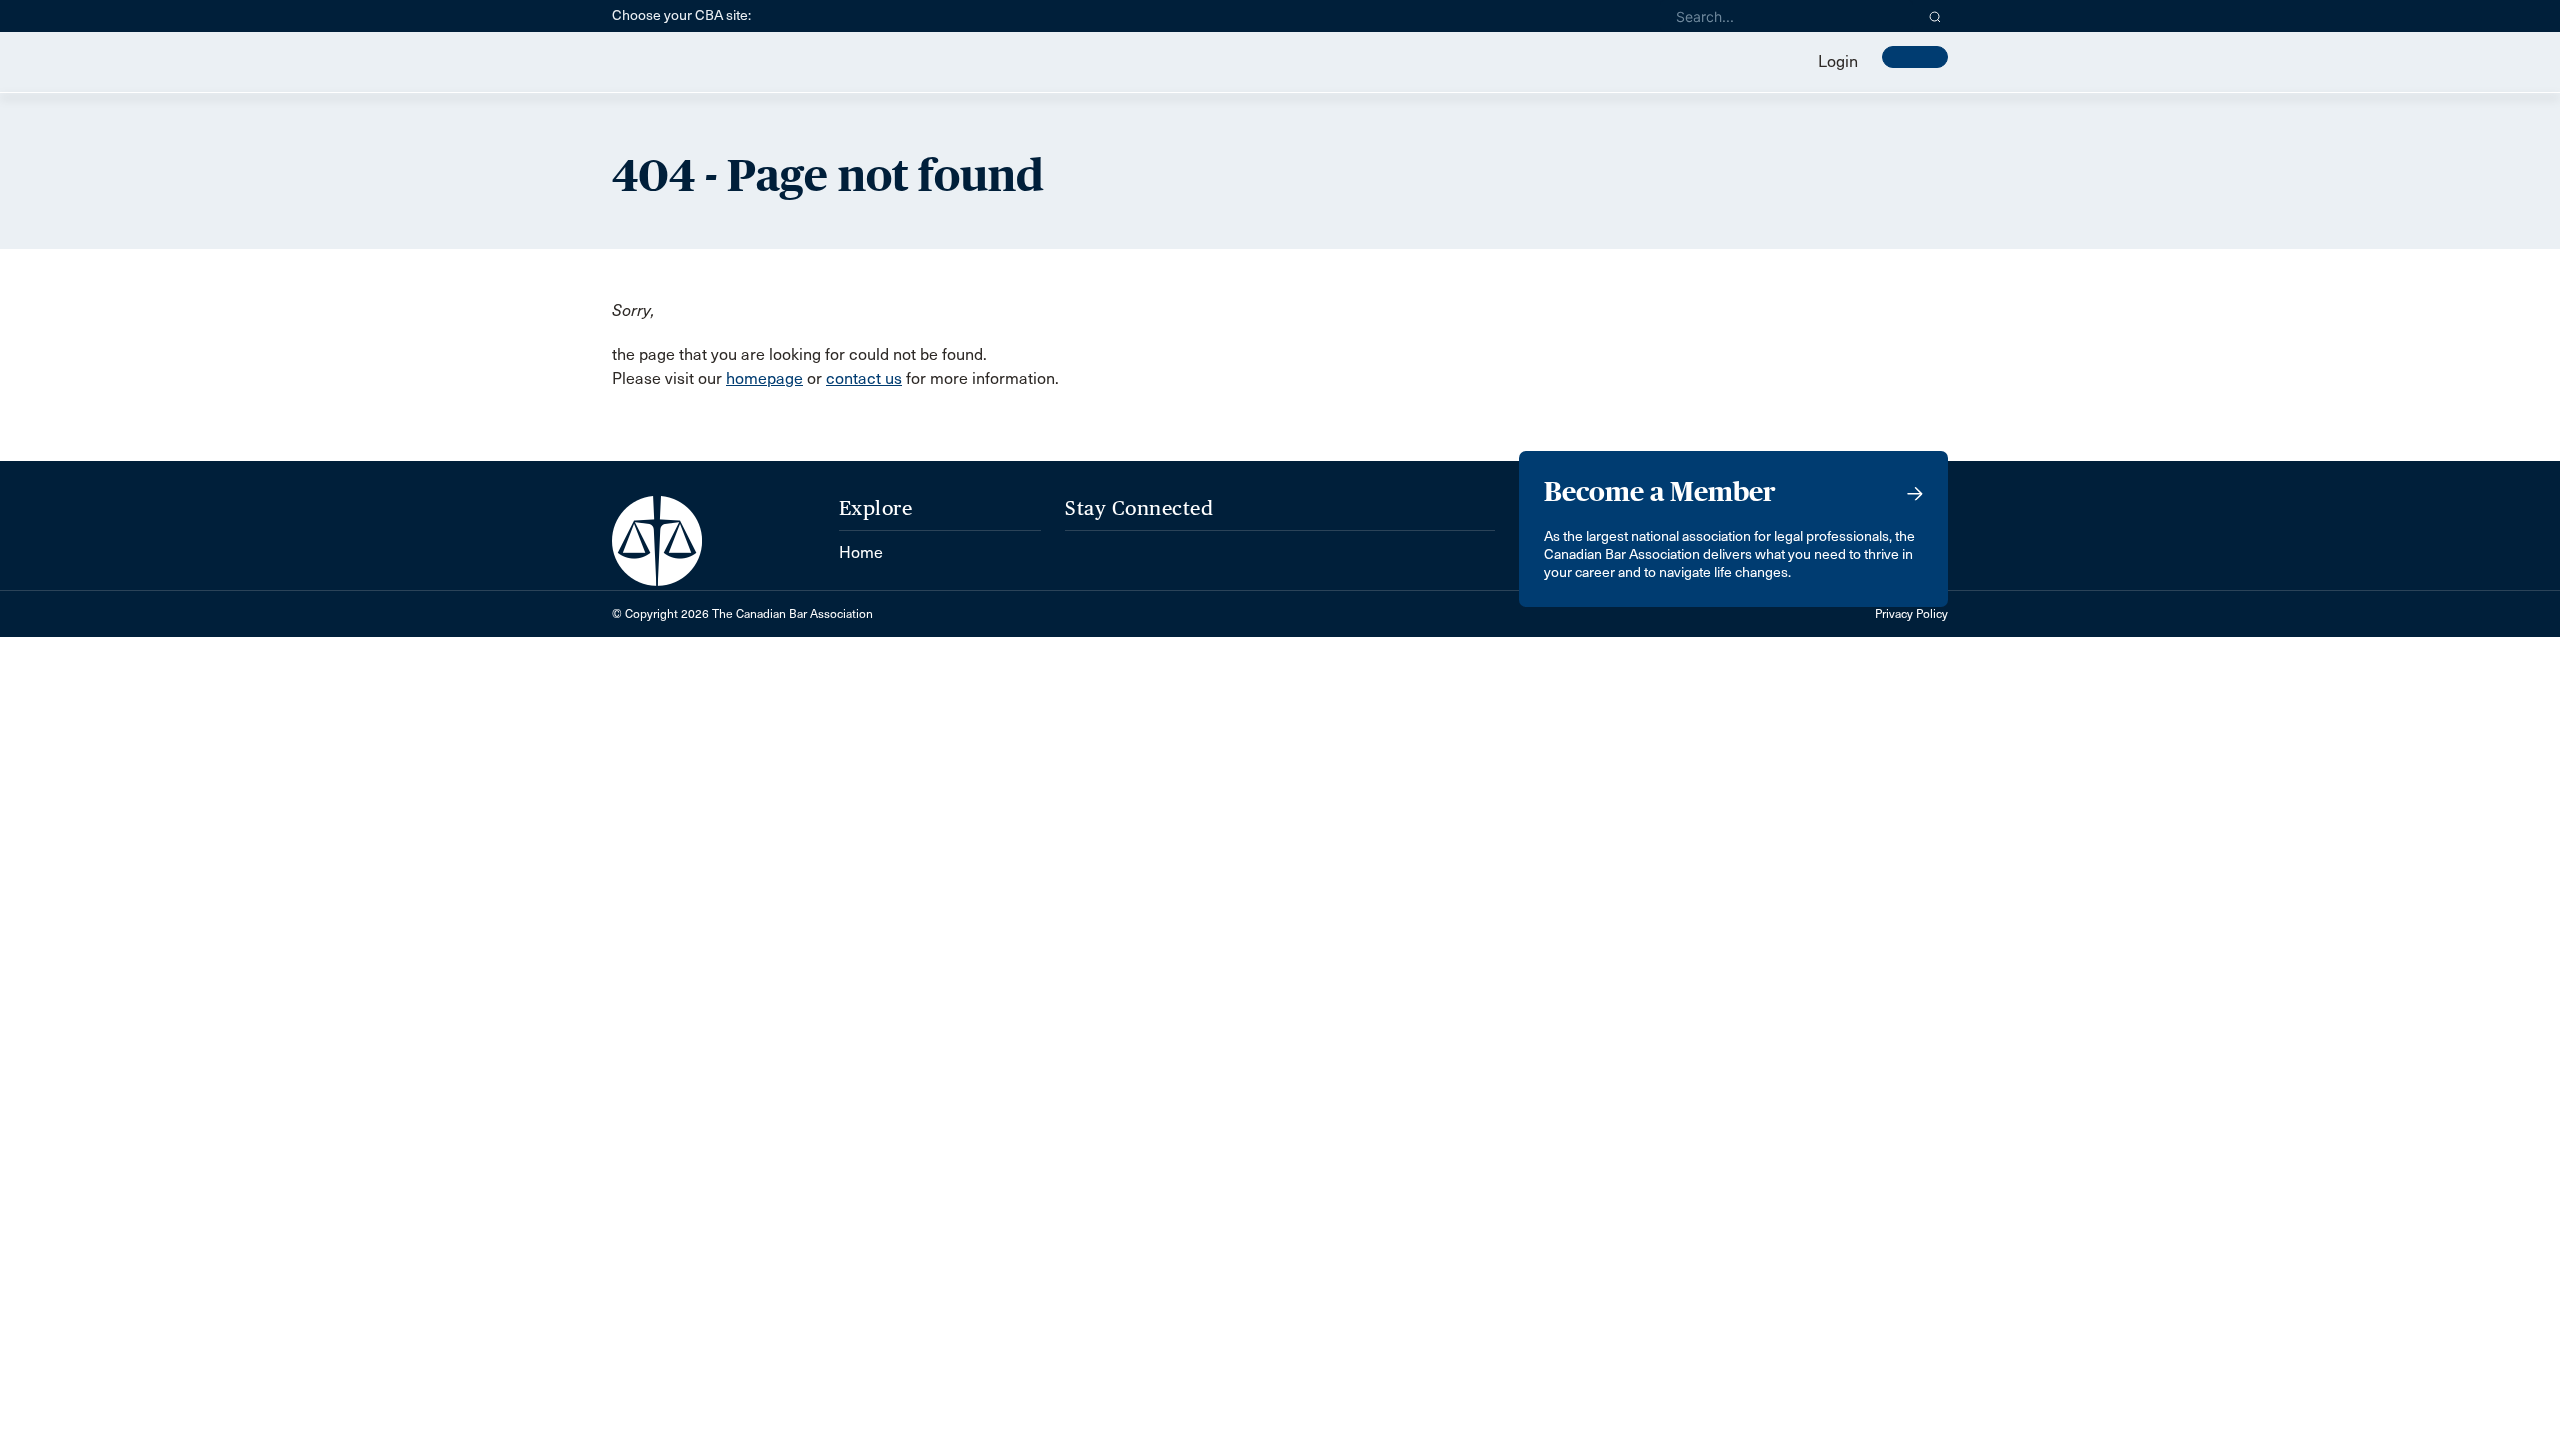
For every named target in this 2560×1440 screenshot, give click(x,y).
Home (861, 552)
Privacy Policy (1911, 614)
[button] (1935, 16)
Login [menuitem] (1838, 61)
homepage (764, 378)
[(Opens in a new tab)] (1083, 542)
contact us (864, 378)
